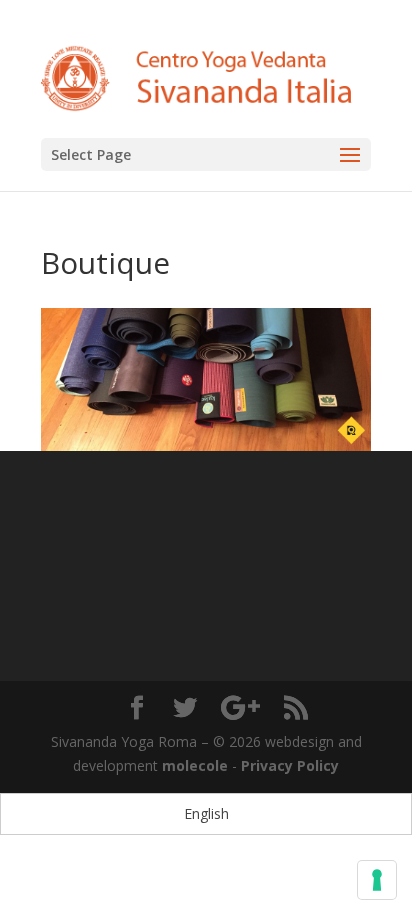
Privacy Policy (290, 765)
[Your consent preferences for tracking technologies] (377, 880)
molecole (195, 765)
